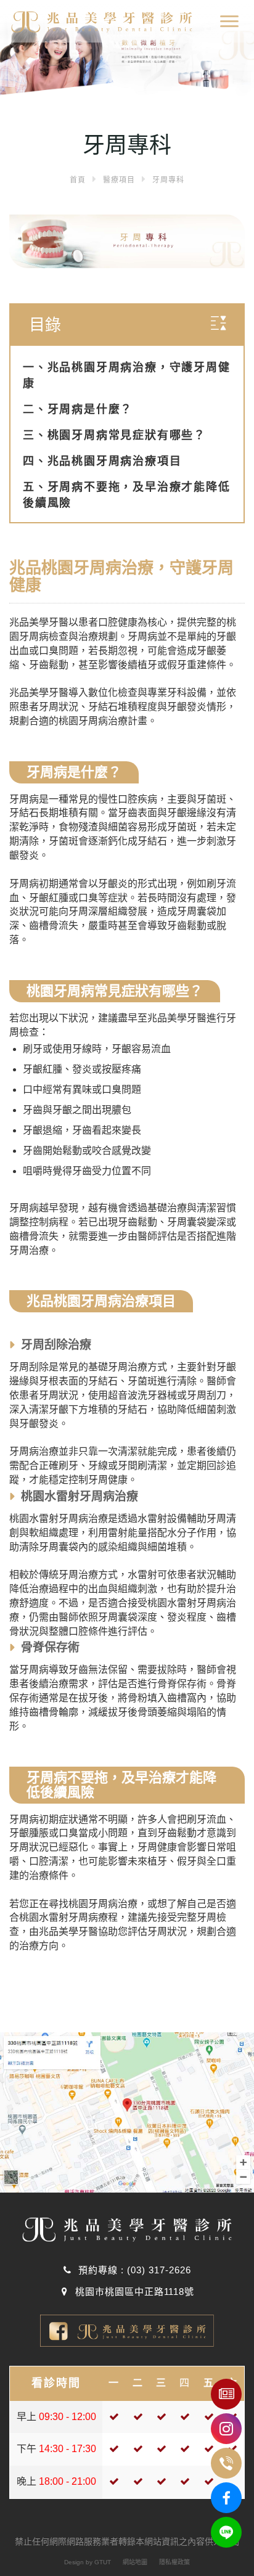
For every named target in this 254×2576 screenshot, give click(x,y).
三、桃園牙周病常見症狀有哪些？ (114, 435)
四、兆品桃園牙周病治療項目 (102, 461)
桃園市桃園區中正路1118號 (133, 2292)
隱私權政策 (174, 2562)
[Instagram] (226, 2429)
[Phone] (226, 2463)
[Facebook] (226, 2498)
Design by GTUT (88, 2562)
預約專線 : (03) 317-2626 (133, 2270)
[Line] (226, 2532)
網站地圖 (135, 2562)
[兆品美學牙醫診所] (96, 19)
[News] (226, 2394)
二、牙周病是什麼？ (78, 409)
